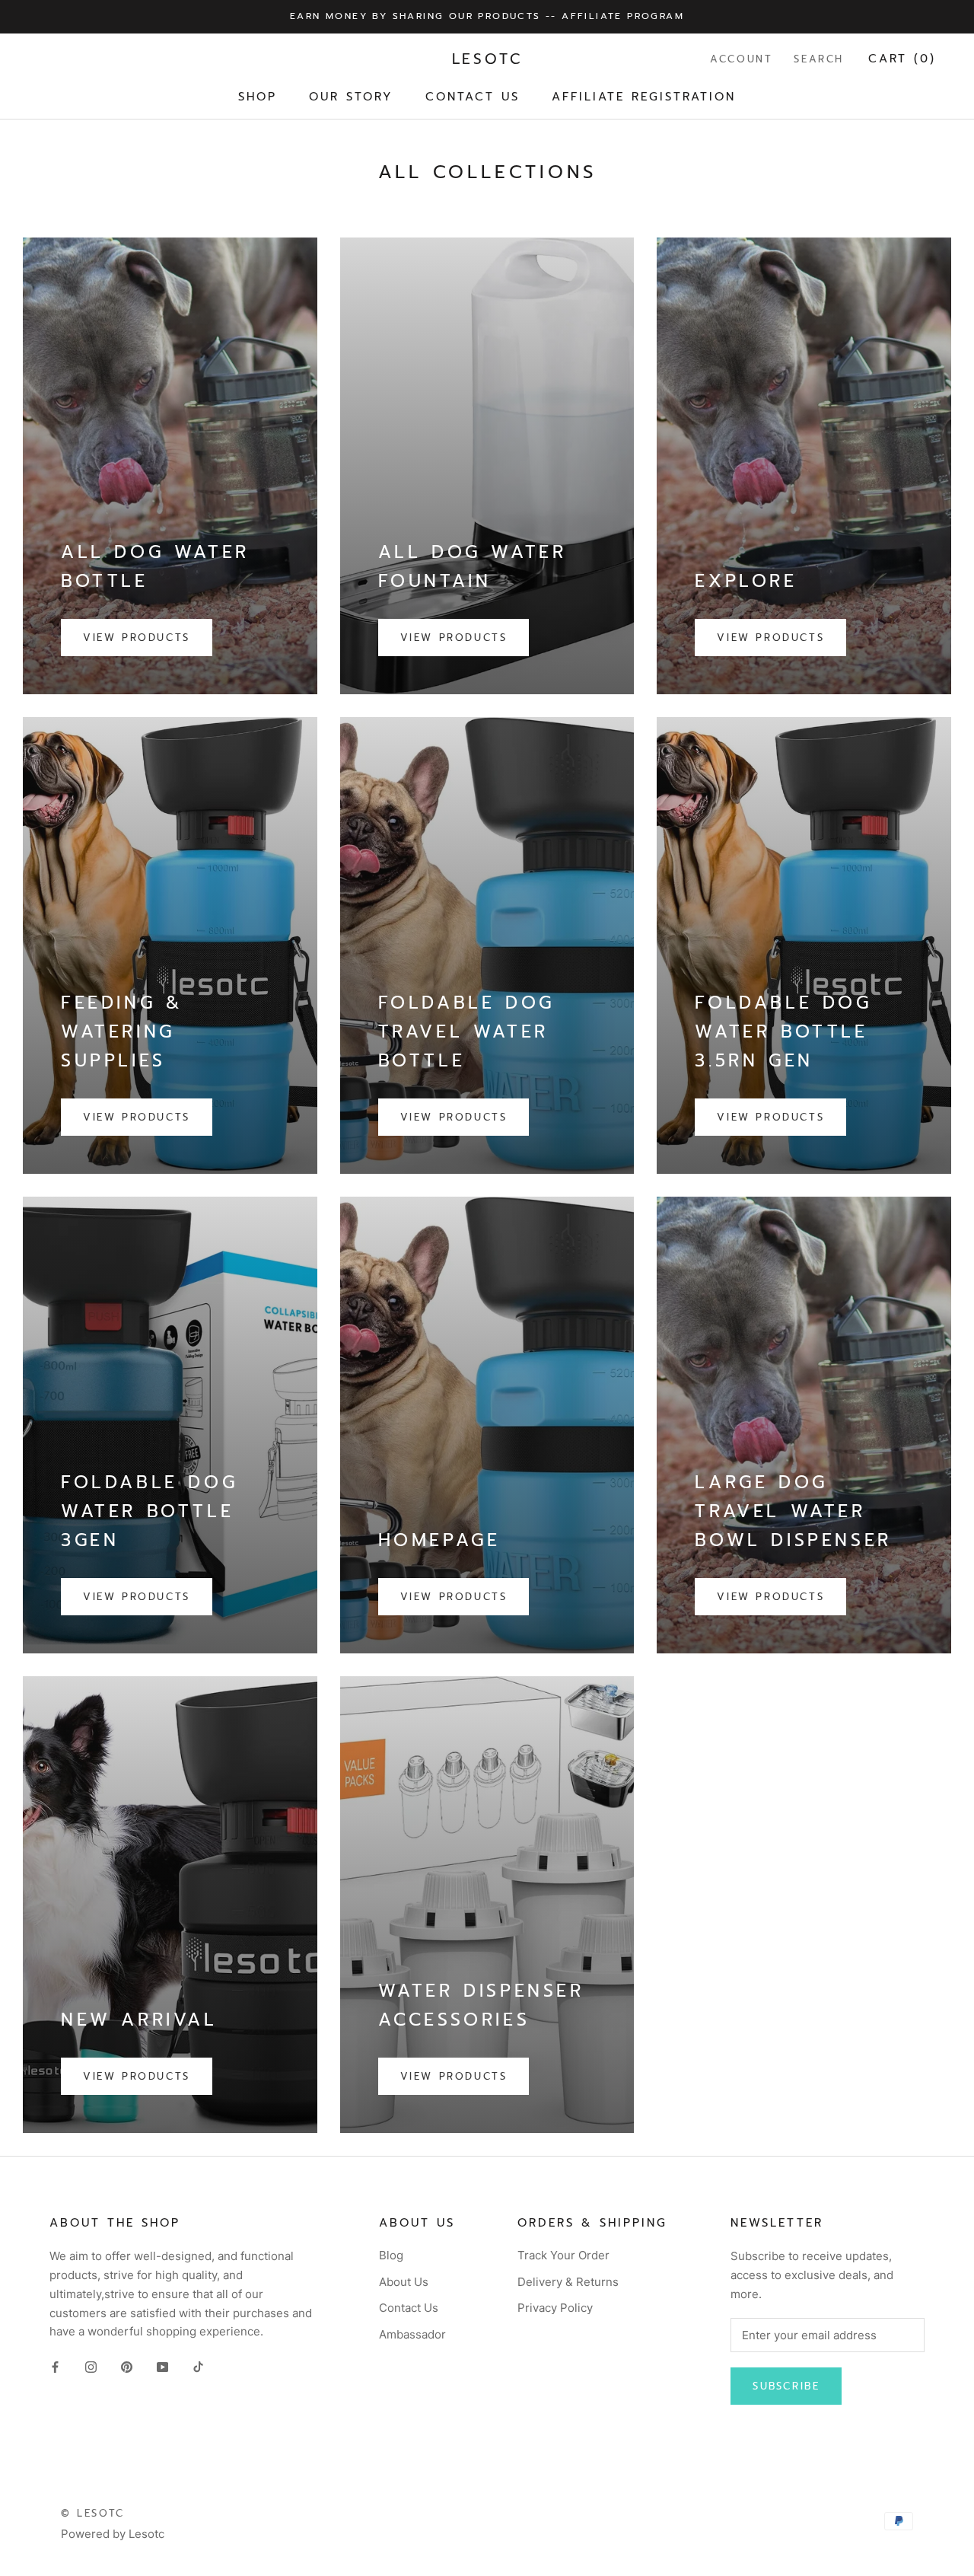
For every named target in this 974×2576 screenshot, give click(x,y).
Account (741, 59)
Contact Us (473, 96)
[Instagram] (91, 2366)
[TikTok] (198, 2366)
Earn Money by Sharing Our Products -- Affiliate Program (487, 16)
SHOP (258, 96)
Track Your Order (563, 2255)
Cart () (902, 59)
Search (819, 59)
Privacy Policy (555, 2308)
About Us (404, 2282)
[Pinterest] (127, 2366)
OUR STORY (351, 96)
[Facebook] (55, 2366)
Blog (391, 2255)
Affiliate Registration (644, 96)
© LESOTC (93, 2513)
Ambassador (412, 2334)
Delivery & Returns (568, 2282)
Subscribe (786, 2386)
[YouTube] (162, 2366)
